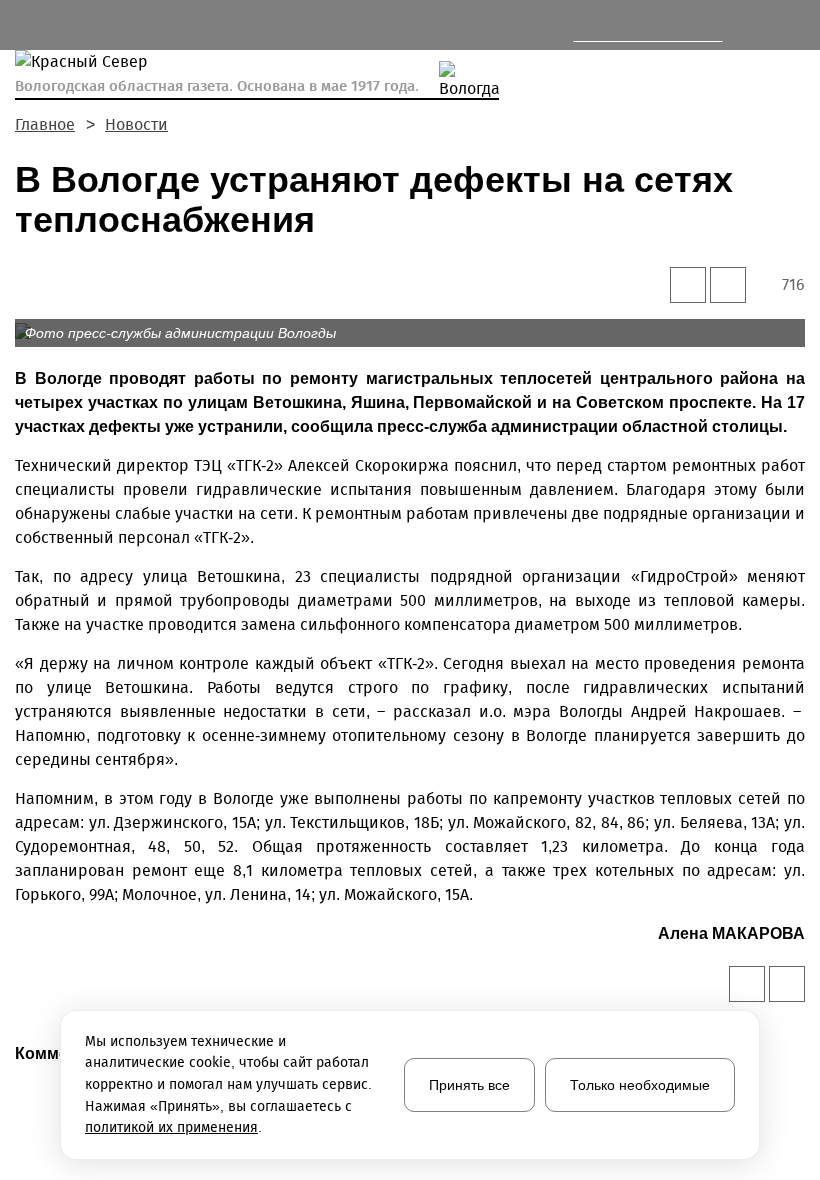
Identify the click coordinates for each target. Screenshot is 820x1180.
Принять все (469, 1085)
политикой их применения (171, 1127)
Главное (45, 124)
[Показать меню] (26, 25)
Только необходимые (640, 1085)
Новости (136, 124)
